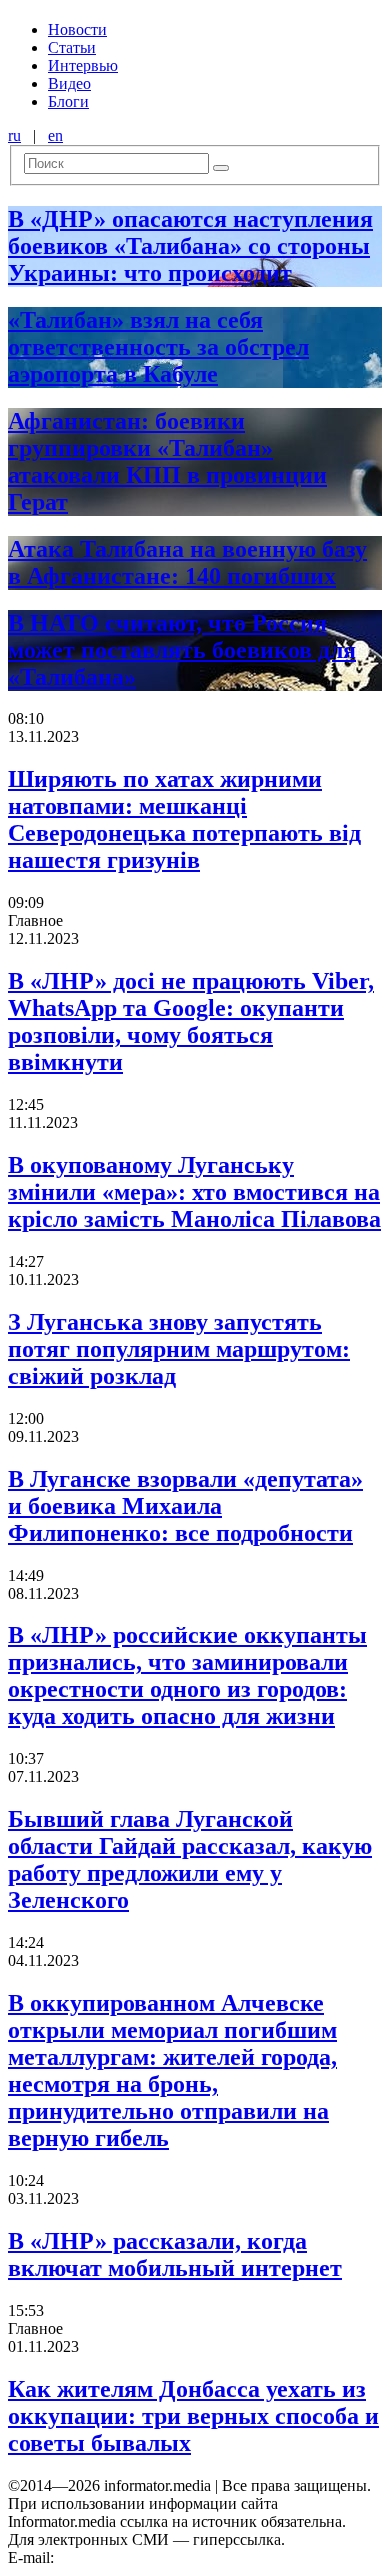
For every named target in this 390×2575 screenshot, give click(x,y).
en (55, 135)
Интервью (83, 65)
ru (14, 135)
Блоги (68, 101)
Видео (69, 83)
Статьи (72, 47)
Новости (77, 29)
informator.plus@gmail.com (146, 2557)
